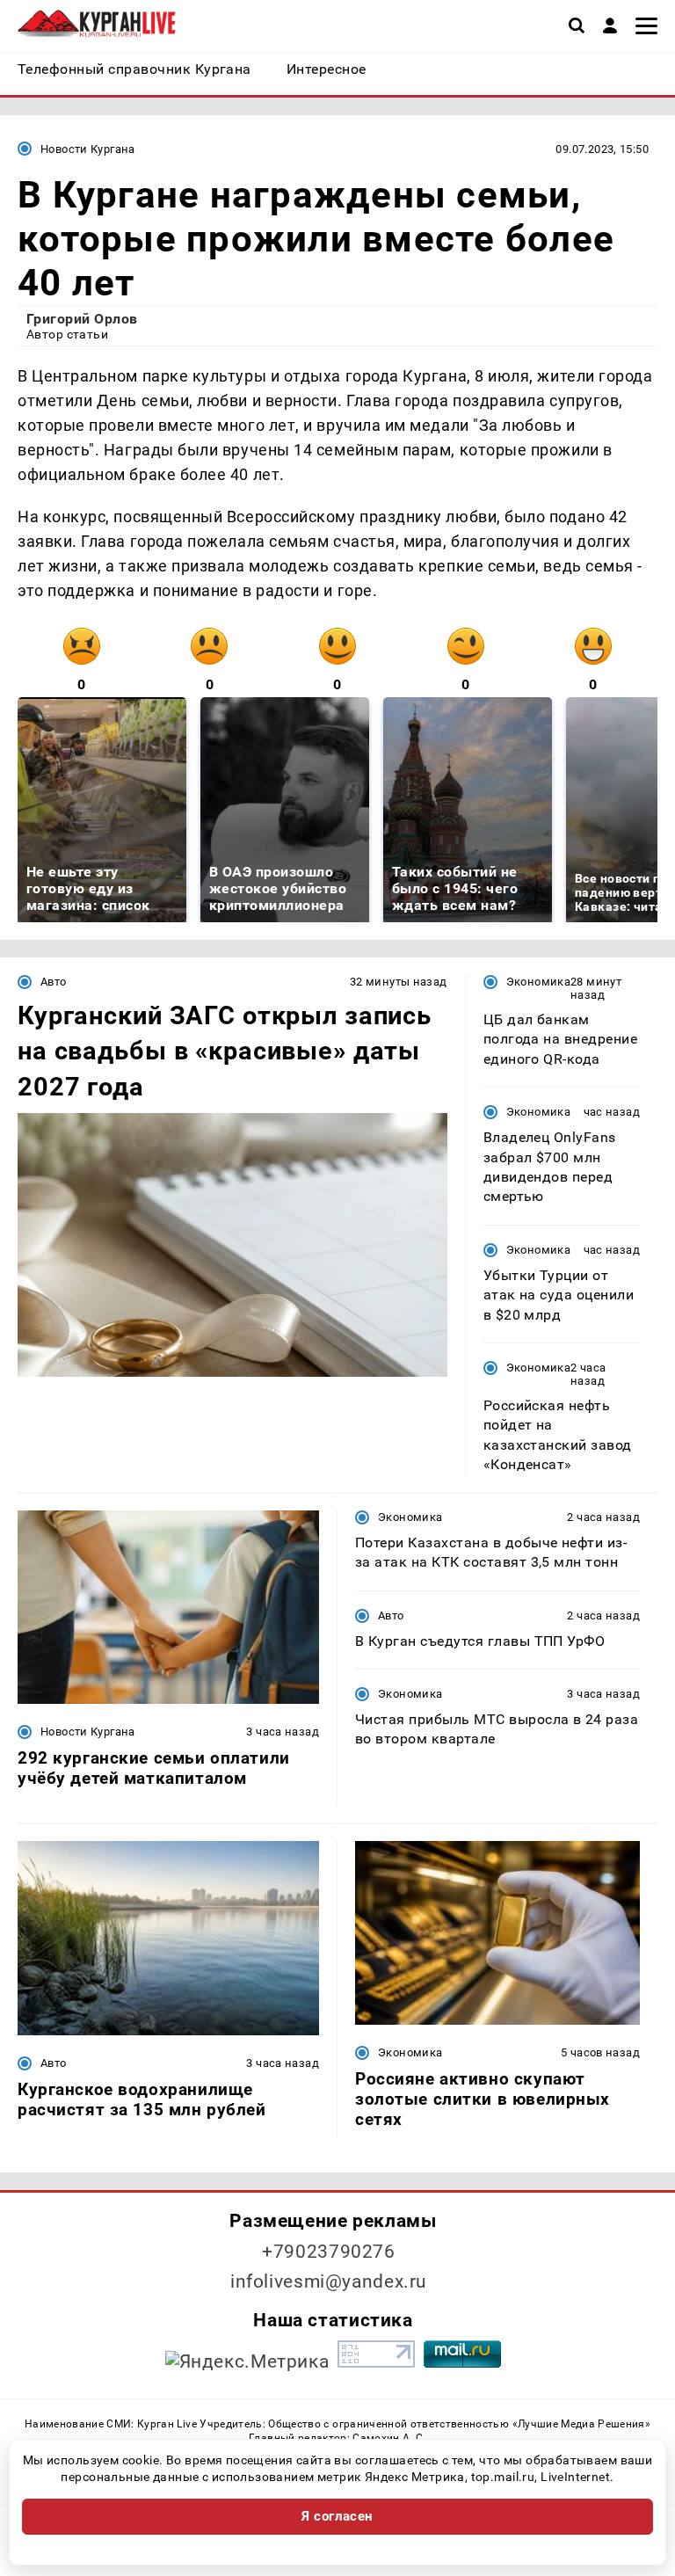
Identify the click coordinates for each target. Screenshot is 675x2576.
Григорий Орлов (82, 319)
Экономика (538, 982)
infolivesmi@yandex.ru (329, 2281)
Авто (54, 982)
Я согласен (337, 2516)
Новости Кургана (88, 149)
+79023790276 (329, 2252)
